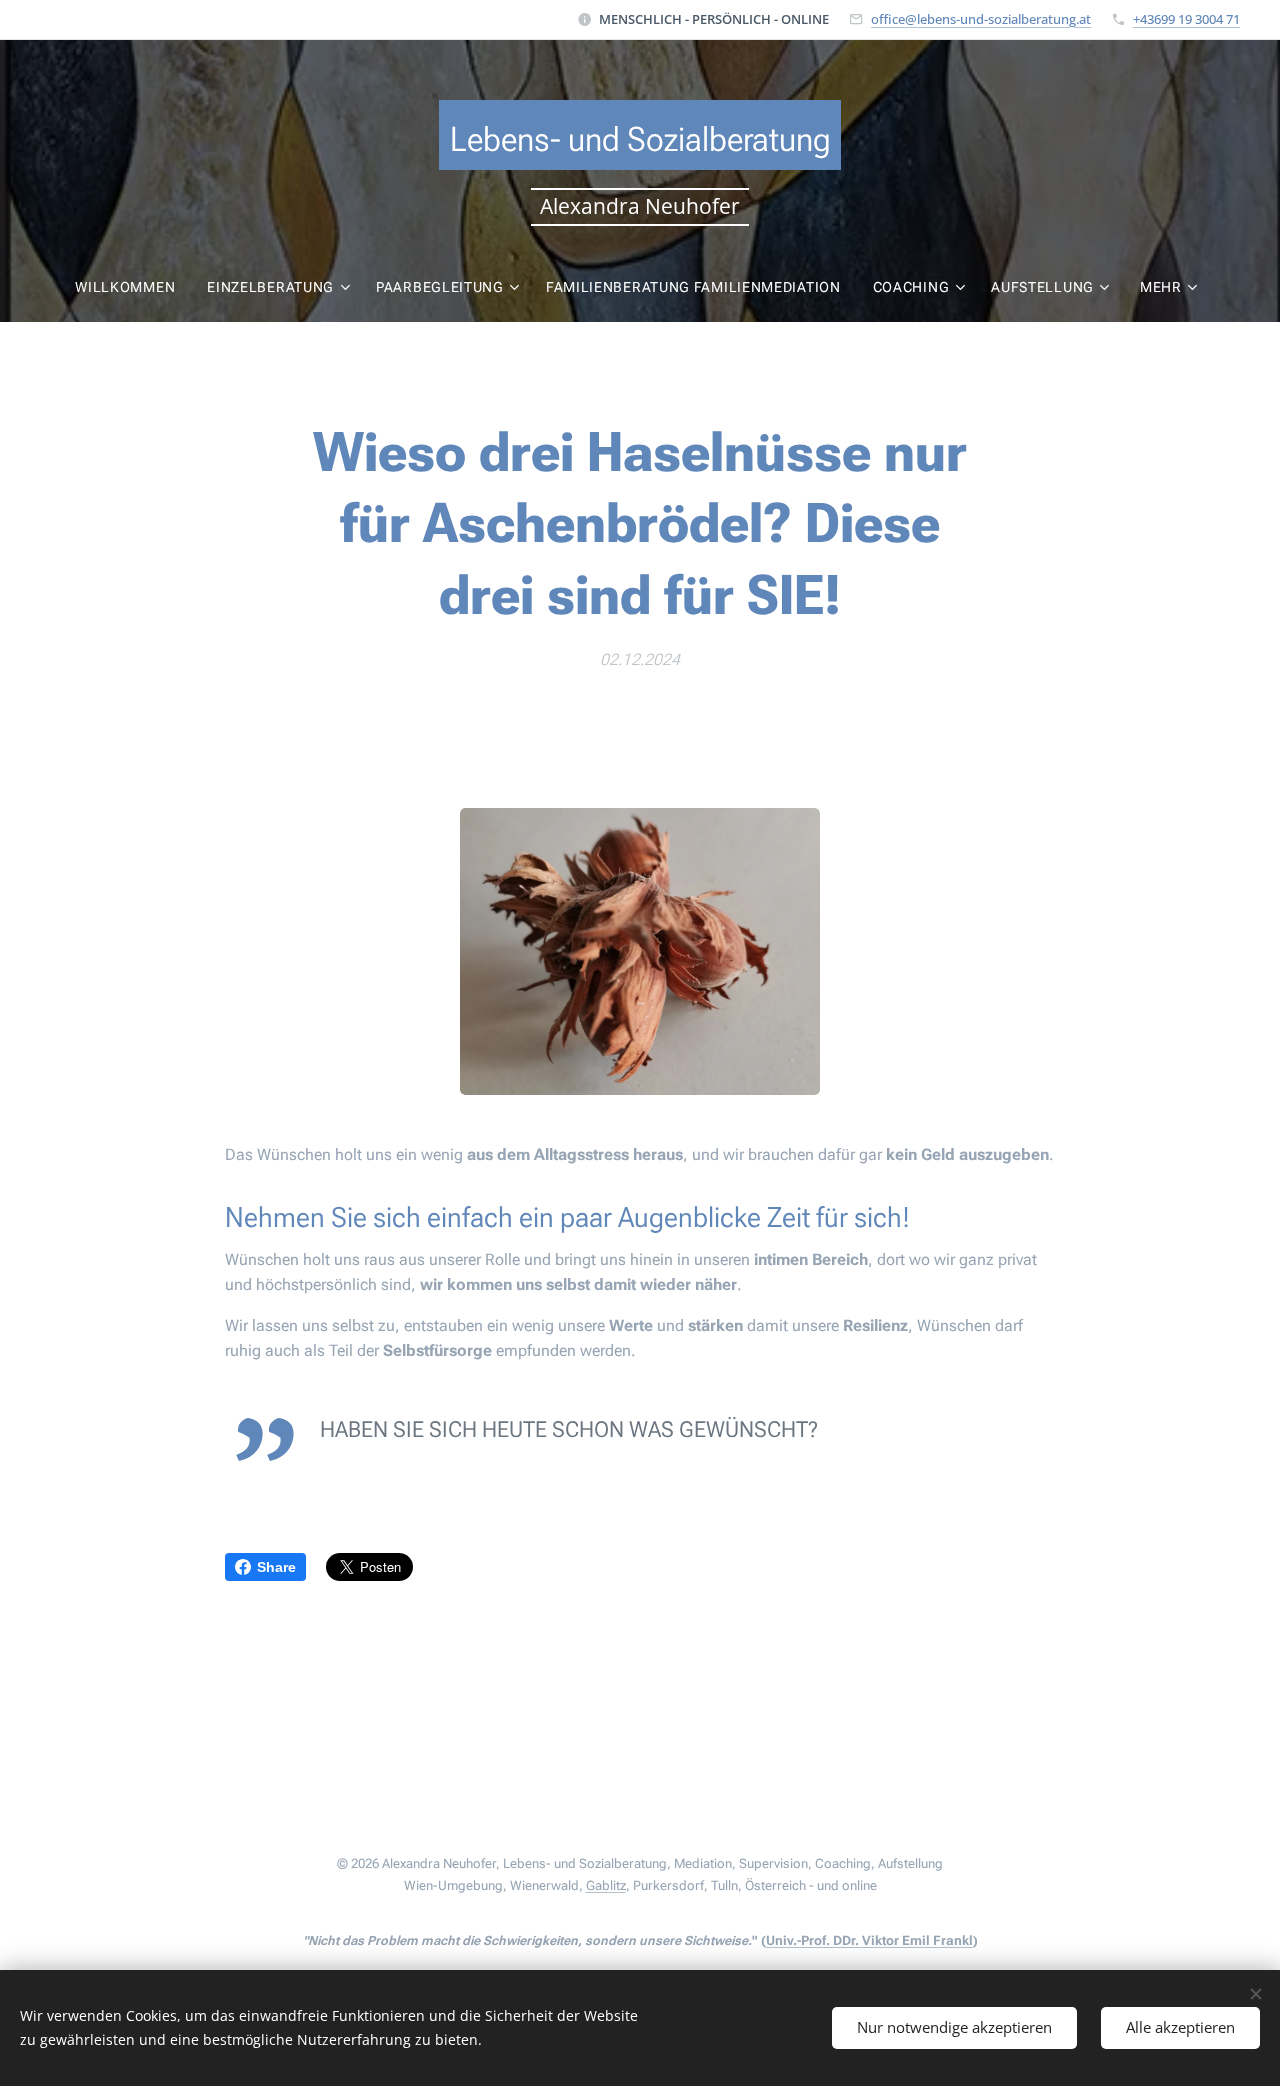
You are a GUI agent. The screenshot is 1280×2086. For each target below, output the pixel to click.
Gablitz (606, 1885)
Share (276, 1567)
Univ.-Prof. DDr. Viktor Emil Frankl (869, 1940)
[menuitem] (133, 287)
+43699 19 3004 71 (1186, 19)
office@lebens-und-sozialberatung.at (981, 19)
